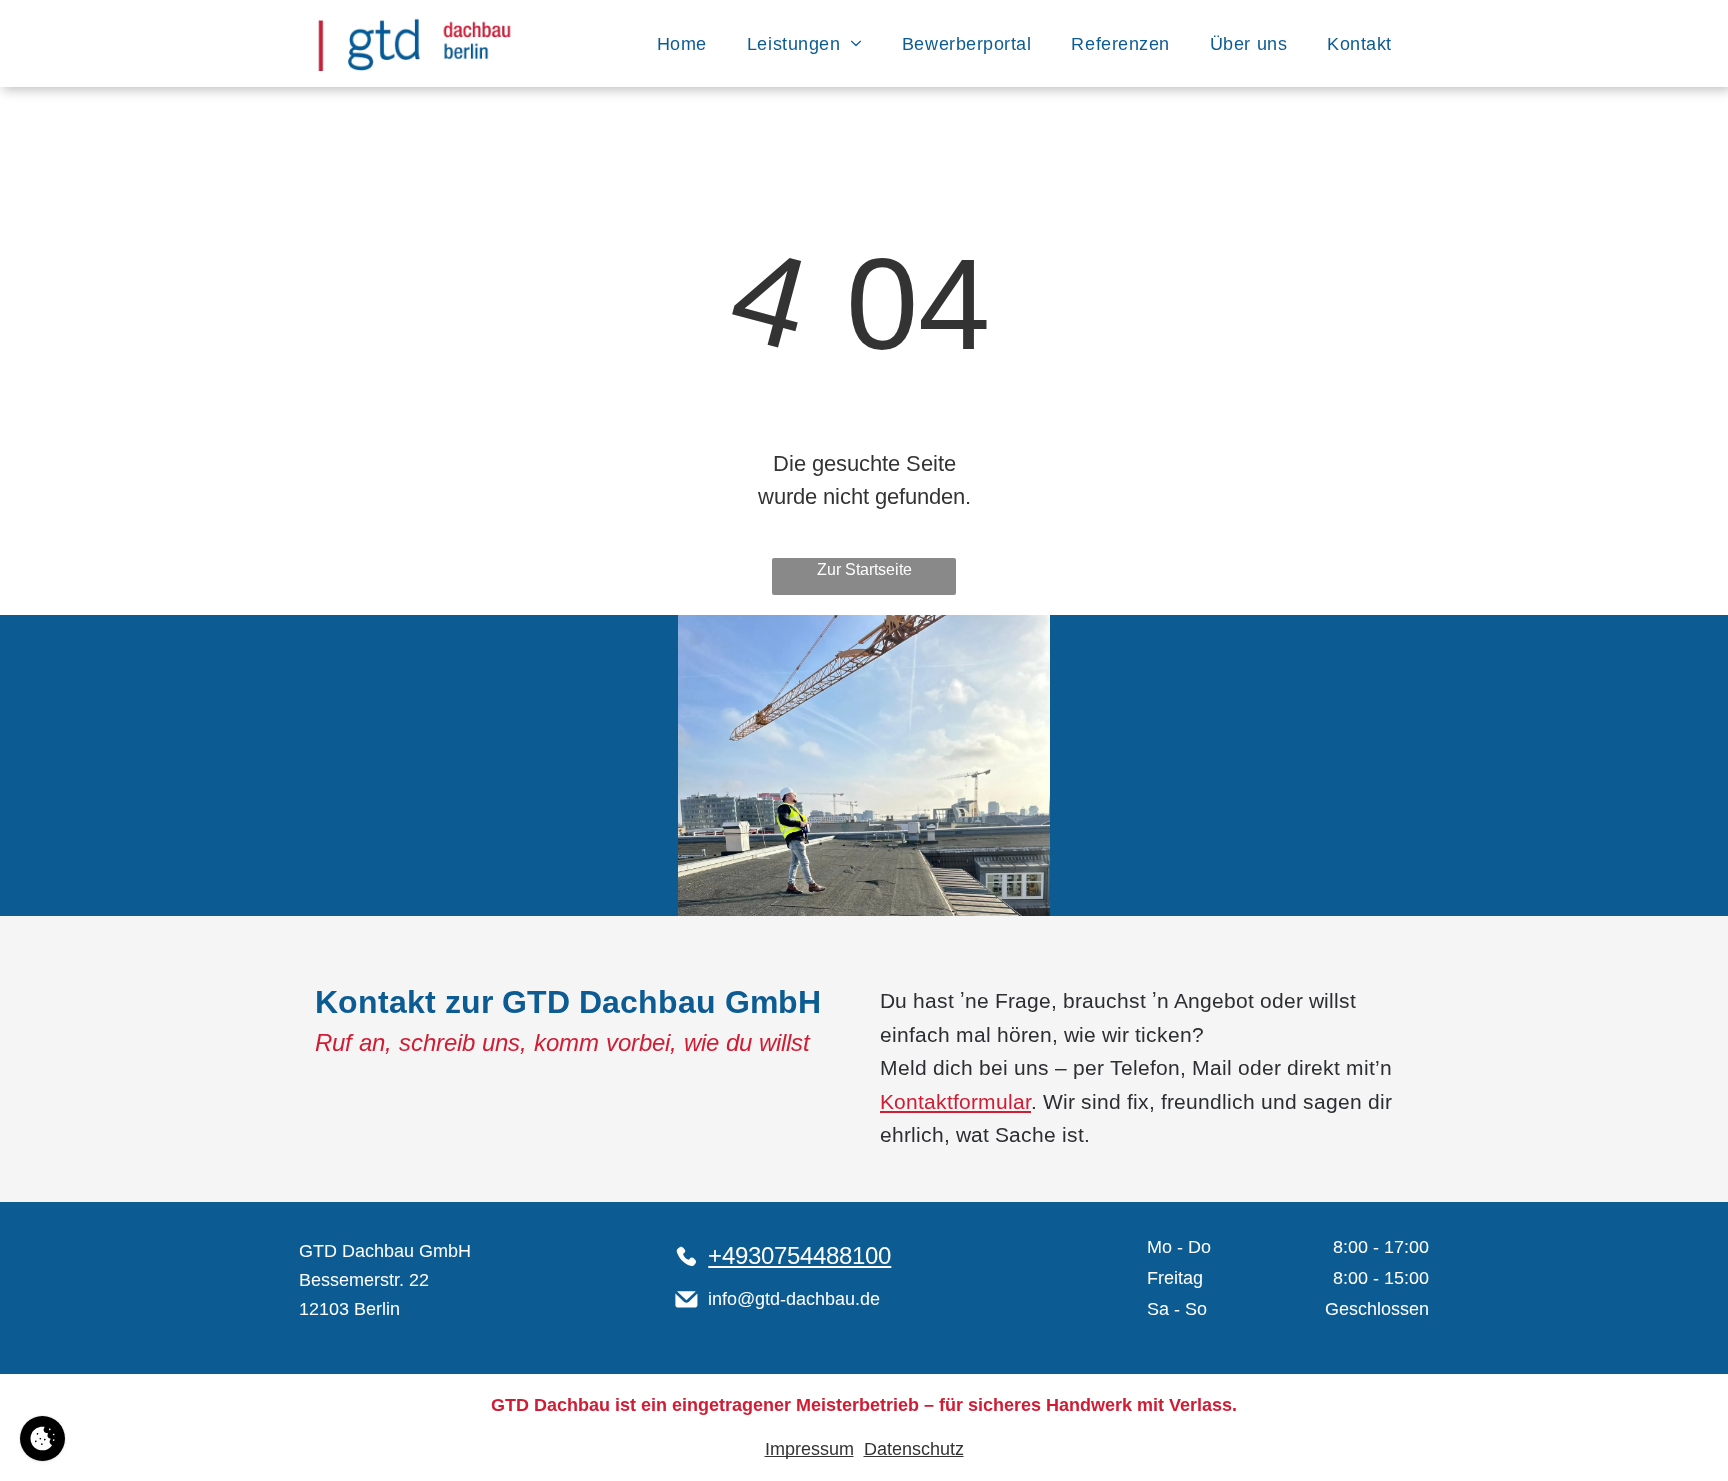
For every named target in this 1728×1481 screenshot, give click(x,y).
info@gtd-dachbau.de (794, 1299)
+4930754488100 (799, 1255)
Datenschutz (914, 1449)
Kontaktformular (955, 1101)
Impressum (809, 1449)
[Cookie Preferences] (42, 1438)
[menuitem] (682, 43)
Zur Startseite (864, 569)
